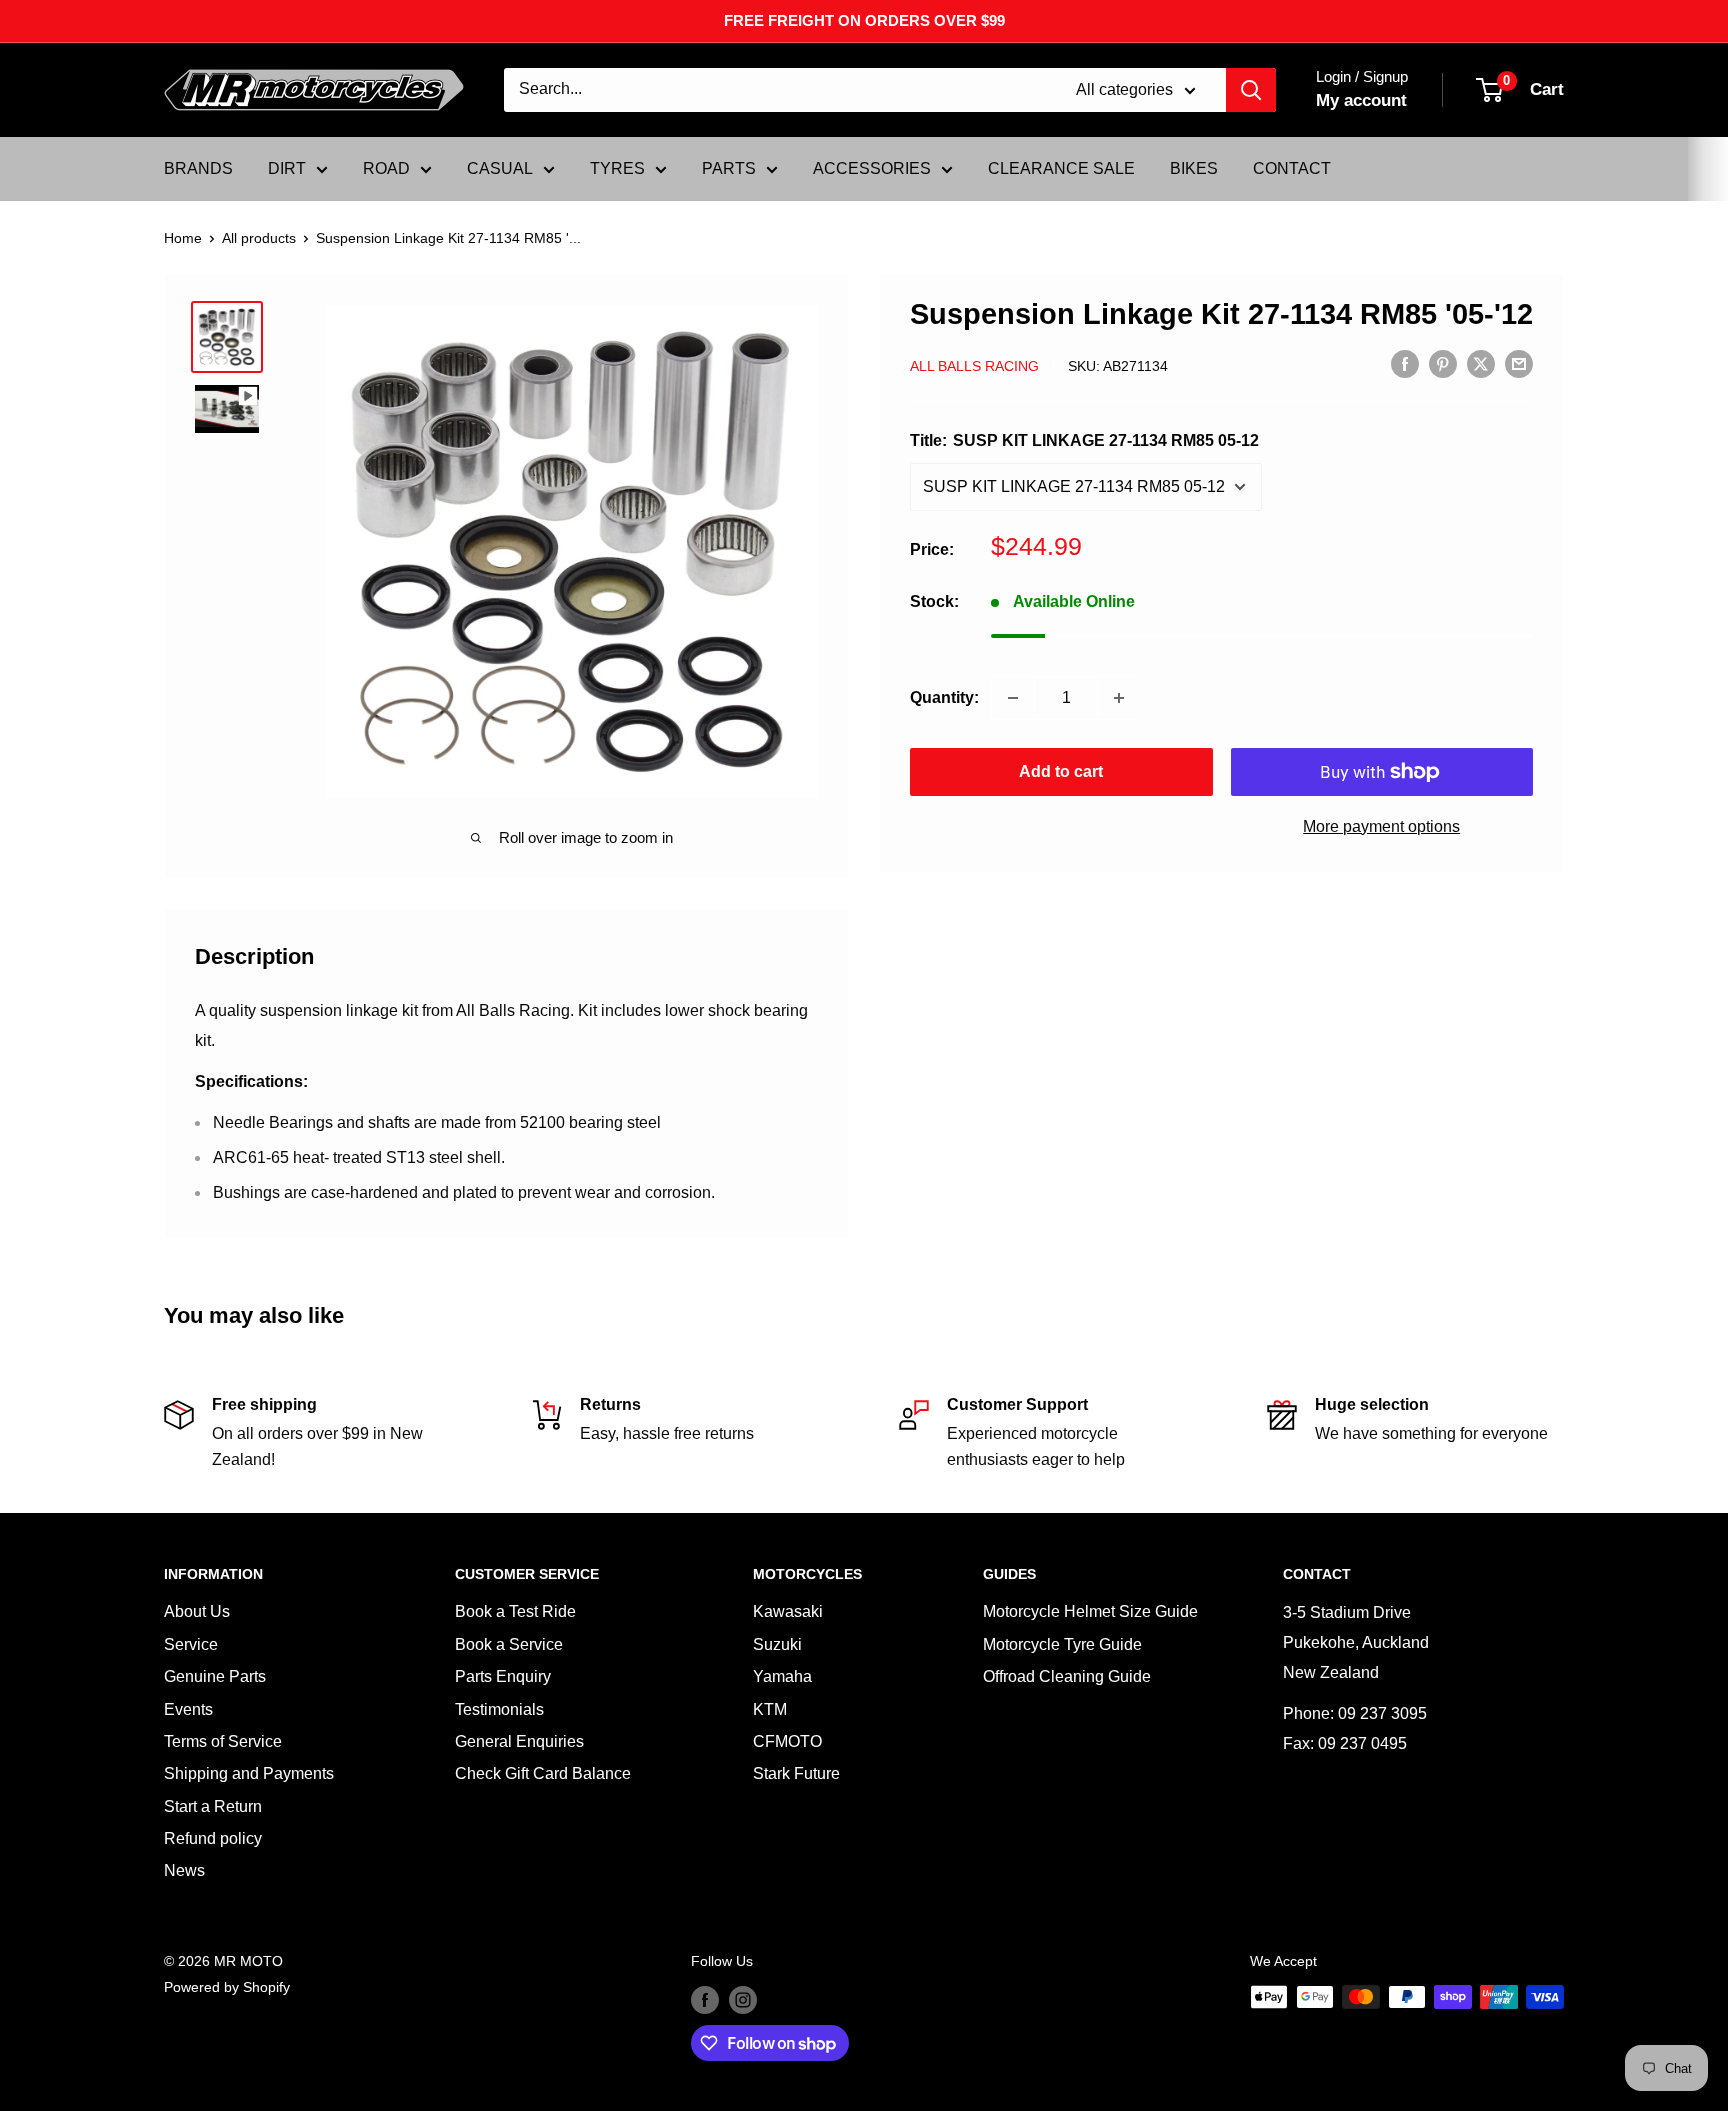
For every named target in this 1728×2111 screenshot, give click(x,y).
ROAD (386, 168)
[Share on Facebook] (1405, 364)
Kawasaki (788, 1611)
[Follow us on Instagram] (743, 1999)
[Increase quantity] (1119, 698)
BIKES (1194, 168)
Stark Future (796, 1773)
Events (188, 1709)
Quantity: (944, 697)
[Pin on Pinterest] (1443, 364)
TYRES (617, 168)
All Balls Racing (974, 365)
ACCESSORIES (872, 168)
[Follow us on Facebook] (705, 1999)
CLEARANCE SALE (1061, 168)
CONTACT (1292, 168)
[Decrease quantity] (1013, 698)
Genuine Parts (215, 1676)
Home (183, 238)
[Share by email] (1519, 364)
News (184, 1870)
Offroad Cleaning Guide (1067, 1676)
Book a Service (509, 1644)
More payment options (1381, 826)
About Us (197, 1611)
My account (1361, 100)
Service (191, 1644)
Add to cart (1061, 771)
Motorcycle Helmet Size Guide (1090, 1611)
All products (259, 238)
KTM (770, 1709)
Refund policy (213, 1838)
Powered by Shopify (227, 1987)
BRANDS (198, 168)
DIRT (287, 168)
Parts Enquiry (503, 1676)
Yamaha (782, 1676)
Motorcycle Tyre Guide (1062, 1644)
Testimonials (499, 1709)
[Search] (1251, 90)
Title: (1084, 440)
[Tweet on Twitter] (1481, 364)
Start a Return (213, 1806)
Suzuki (777, 1644)
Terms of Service (223, 1741)
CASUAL (500, 168)
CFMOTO (787, 1741)
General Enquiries (519, 1741)
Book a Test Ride (515, 1611)
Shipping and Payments (249, 1773)
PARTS (729, 168)
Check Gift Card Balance (543, 1773)
